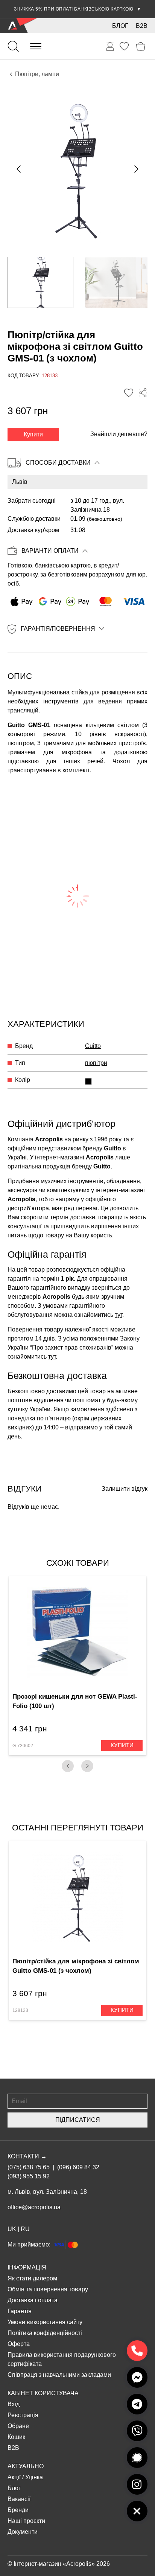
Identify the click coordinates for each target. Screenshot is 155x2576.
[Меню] (36, 46)
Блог (120, 26)
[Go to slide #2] (118, 282)
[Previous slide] (19, 169)
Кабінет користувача (43, 2393)
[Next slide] (136, 169)
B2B (142, 26)
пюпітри (96, 1063)
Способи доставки (58, 463)
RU (25, 2229)
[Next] (87, 1766)
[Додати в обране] (129, 393)
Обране (18, 2426)
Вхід (14, 2404)
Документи (23, 2532)
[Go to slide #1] (40, 282)
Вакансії (19, 2499)
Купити (33, 434)
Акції (14, 2477)
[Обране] (124, 46)
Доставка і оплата (33, 2300)
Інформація (27, 2267)
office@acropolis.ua (34, 2207)
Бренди (18, 2510)
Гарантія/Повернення (58, 629)
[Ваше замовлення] (110, 47)
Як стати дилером (32, 2278)
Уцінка (34, 2477)
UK (12, 2229)
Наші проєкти (26, 2521)
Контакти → (27, 2156)
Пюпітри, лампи (37, 74)
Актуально (26, 2466)
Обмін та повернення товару (48, 2289)
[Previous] (68, 1766)
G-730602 (23, 1746)
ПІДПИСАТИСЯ (78, 2120)
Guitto (93, 1046)
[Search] (13, 46)
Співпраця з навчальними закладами (59, 2375)
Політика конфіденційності (45, 2333)
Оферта (19, 2344)
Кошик (16, 2437)
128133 (20, 2010)
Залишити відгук (125, 1489)
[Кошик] (141, 47)
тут (119, 1315)
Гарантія (20, 2311)
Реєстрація (23, 2415)
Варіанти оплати (50, 551)
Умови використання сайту (45, 2322)
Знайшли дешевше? (119, 434)
